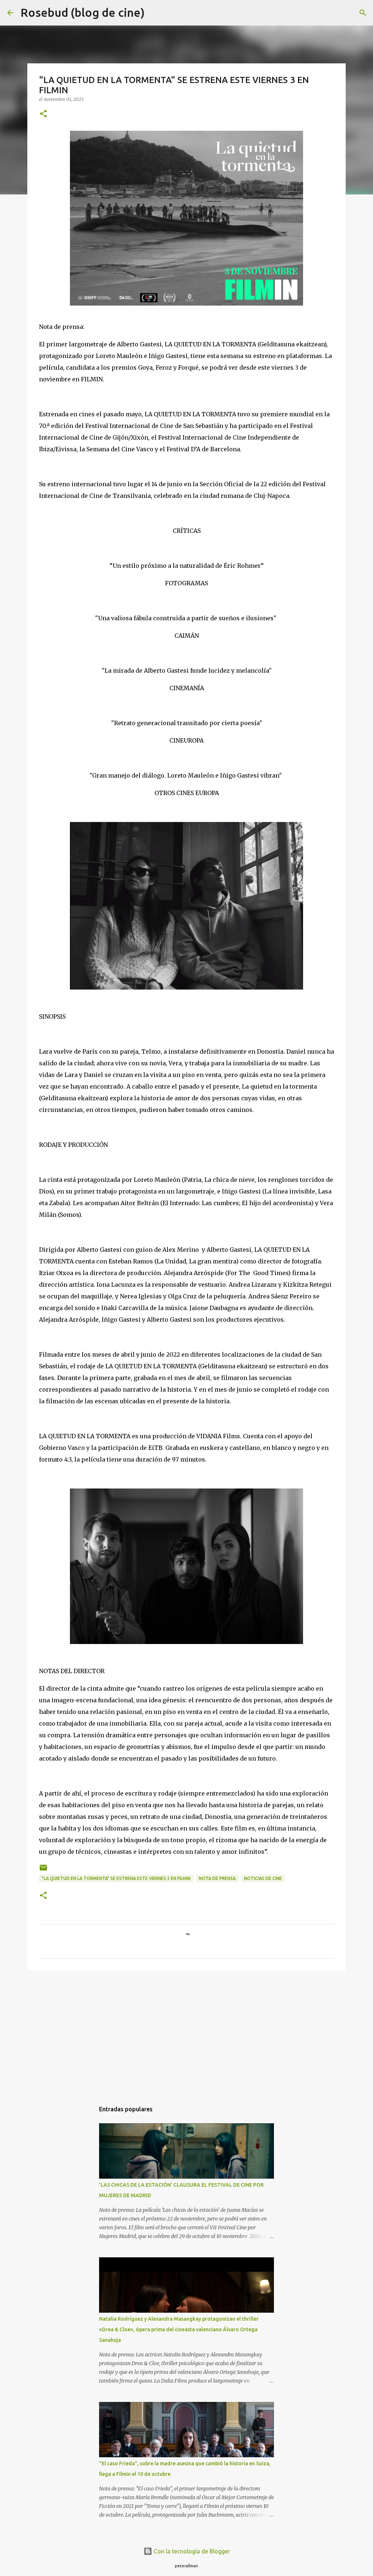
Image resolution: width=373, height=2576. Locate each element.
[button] (43, 114)
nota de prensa (217, 1878)
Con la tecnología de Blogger (191, 2551)
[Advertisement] (186, 2032)
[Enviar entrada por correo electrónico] (43, 1870)
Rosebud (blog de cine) (83, 12)
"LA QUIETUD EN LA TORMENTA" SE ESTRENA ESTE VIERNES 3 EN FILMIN (116, 1878)
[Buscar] (155, 13)
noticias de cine (263, 1878)
